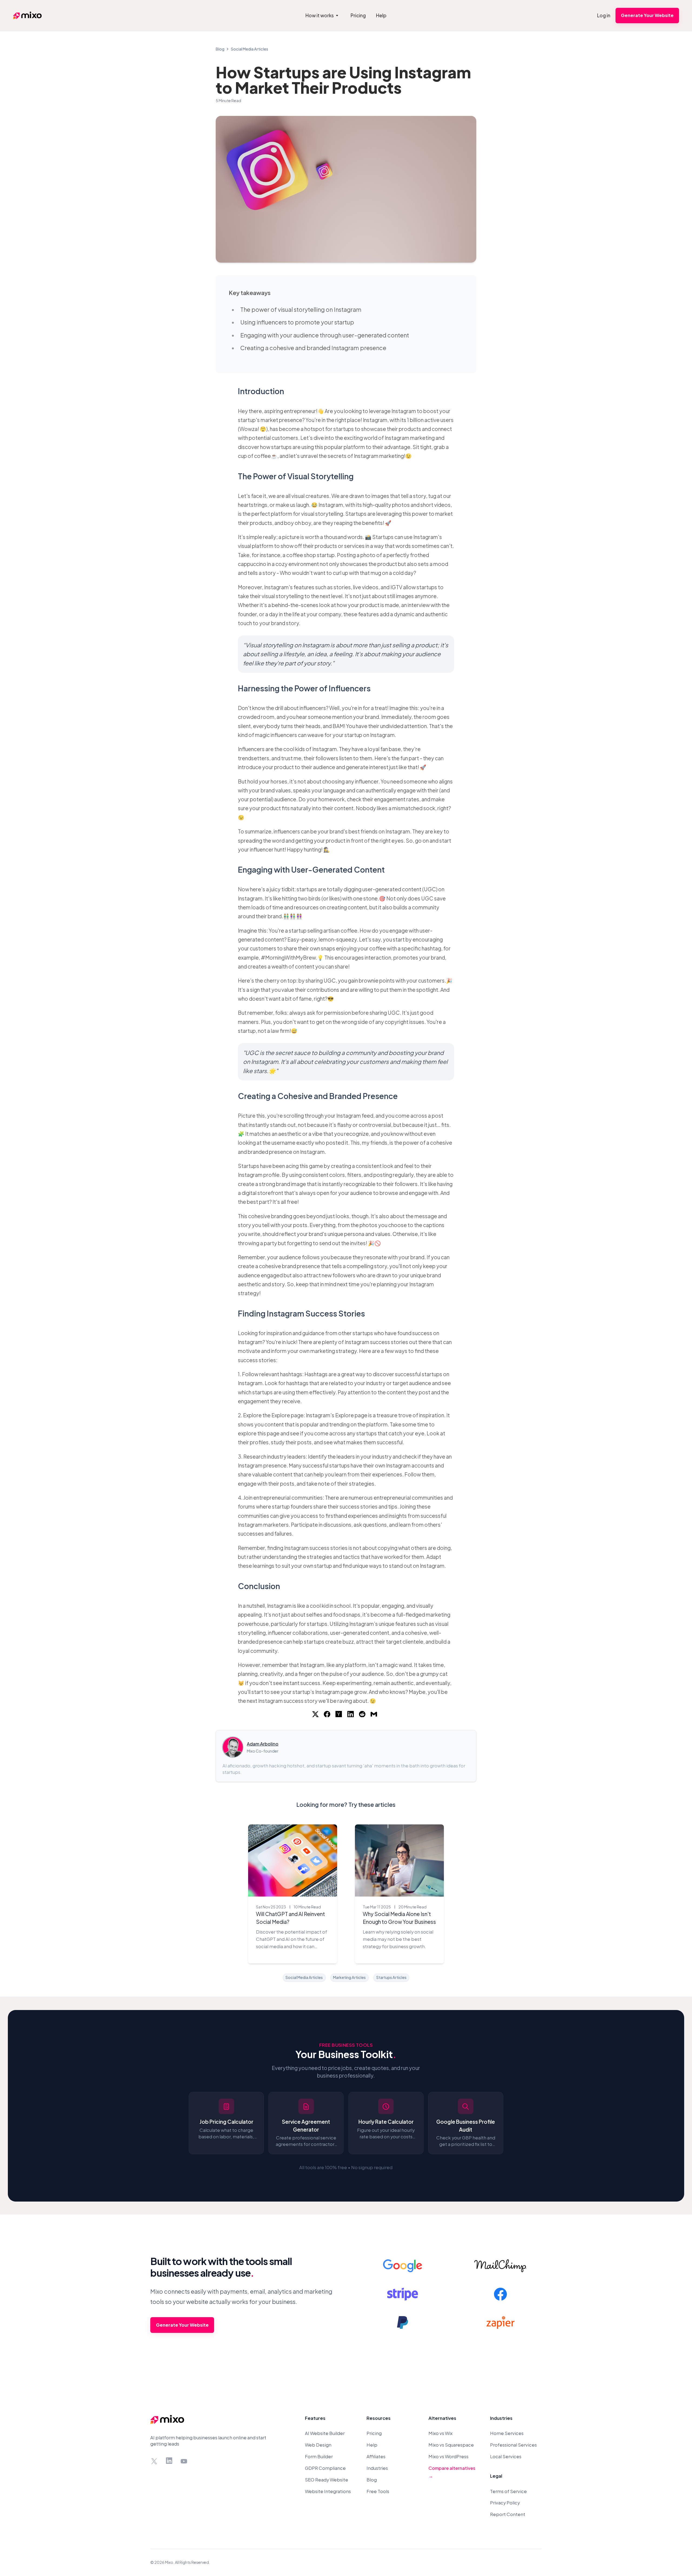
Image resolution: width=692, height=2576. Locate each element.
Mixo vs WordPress (448, 2456)
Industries (377, 2468)
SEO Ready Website (327, 2480)
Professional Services (513, 2445)
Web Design (318, 2445)
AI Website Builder (325, 2433)
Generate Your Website (647, 15)
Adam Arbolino (263, 1744)
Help (372, 2445)
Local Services (506, 2456)
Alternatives (442, 2418)
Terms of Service (508, 2491)
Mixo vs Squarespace (451, 2445)
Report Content (508, 2514)
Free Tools (378, 2491)
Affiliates (376, 2456)
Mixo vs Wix (440, 2433)
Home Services (507, 2433)
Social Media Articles (249, 49)
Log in (604, 15)
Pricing (374, 2433)
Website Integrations (328, 2491)
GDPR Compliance (325, 2468)
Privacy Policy (505, 2503)
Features (315, 2418)
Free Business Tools (346, 2045)
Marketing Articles (349, 1977)
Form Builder (319, 2456)
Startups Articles (391, 1977)
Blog (220, 49)
